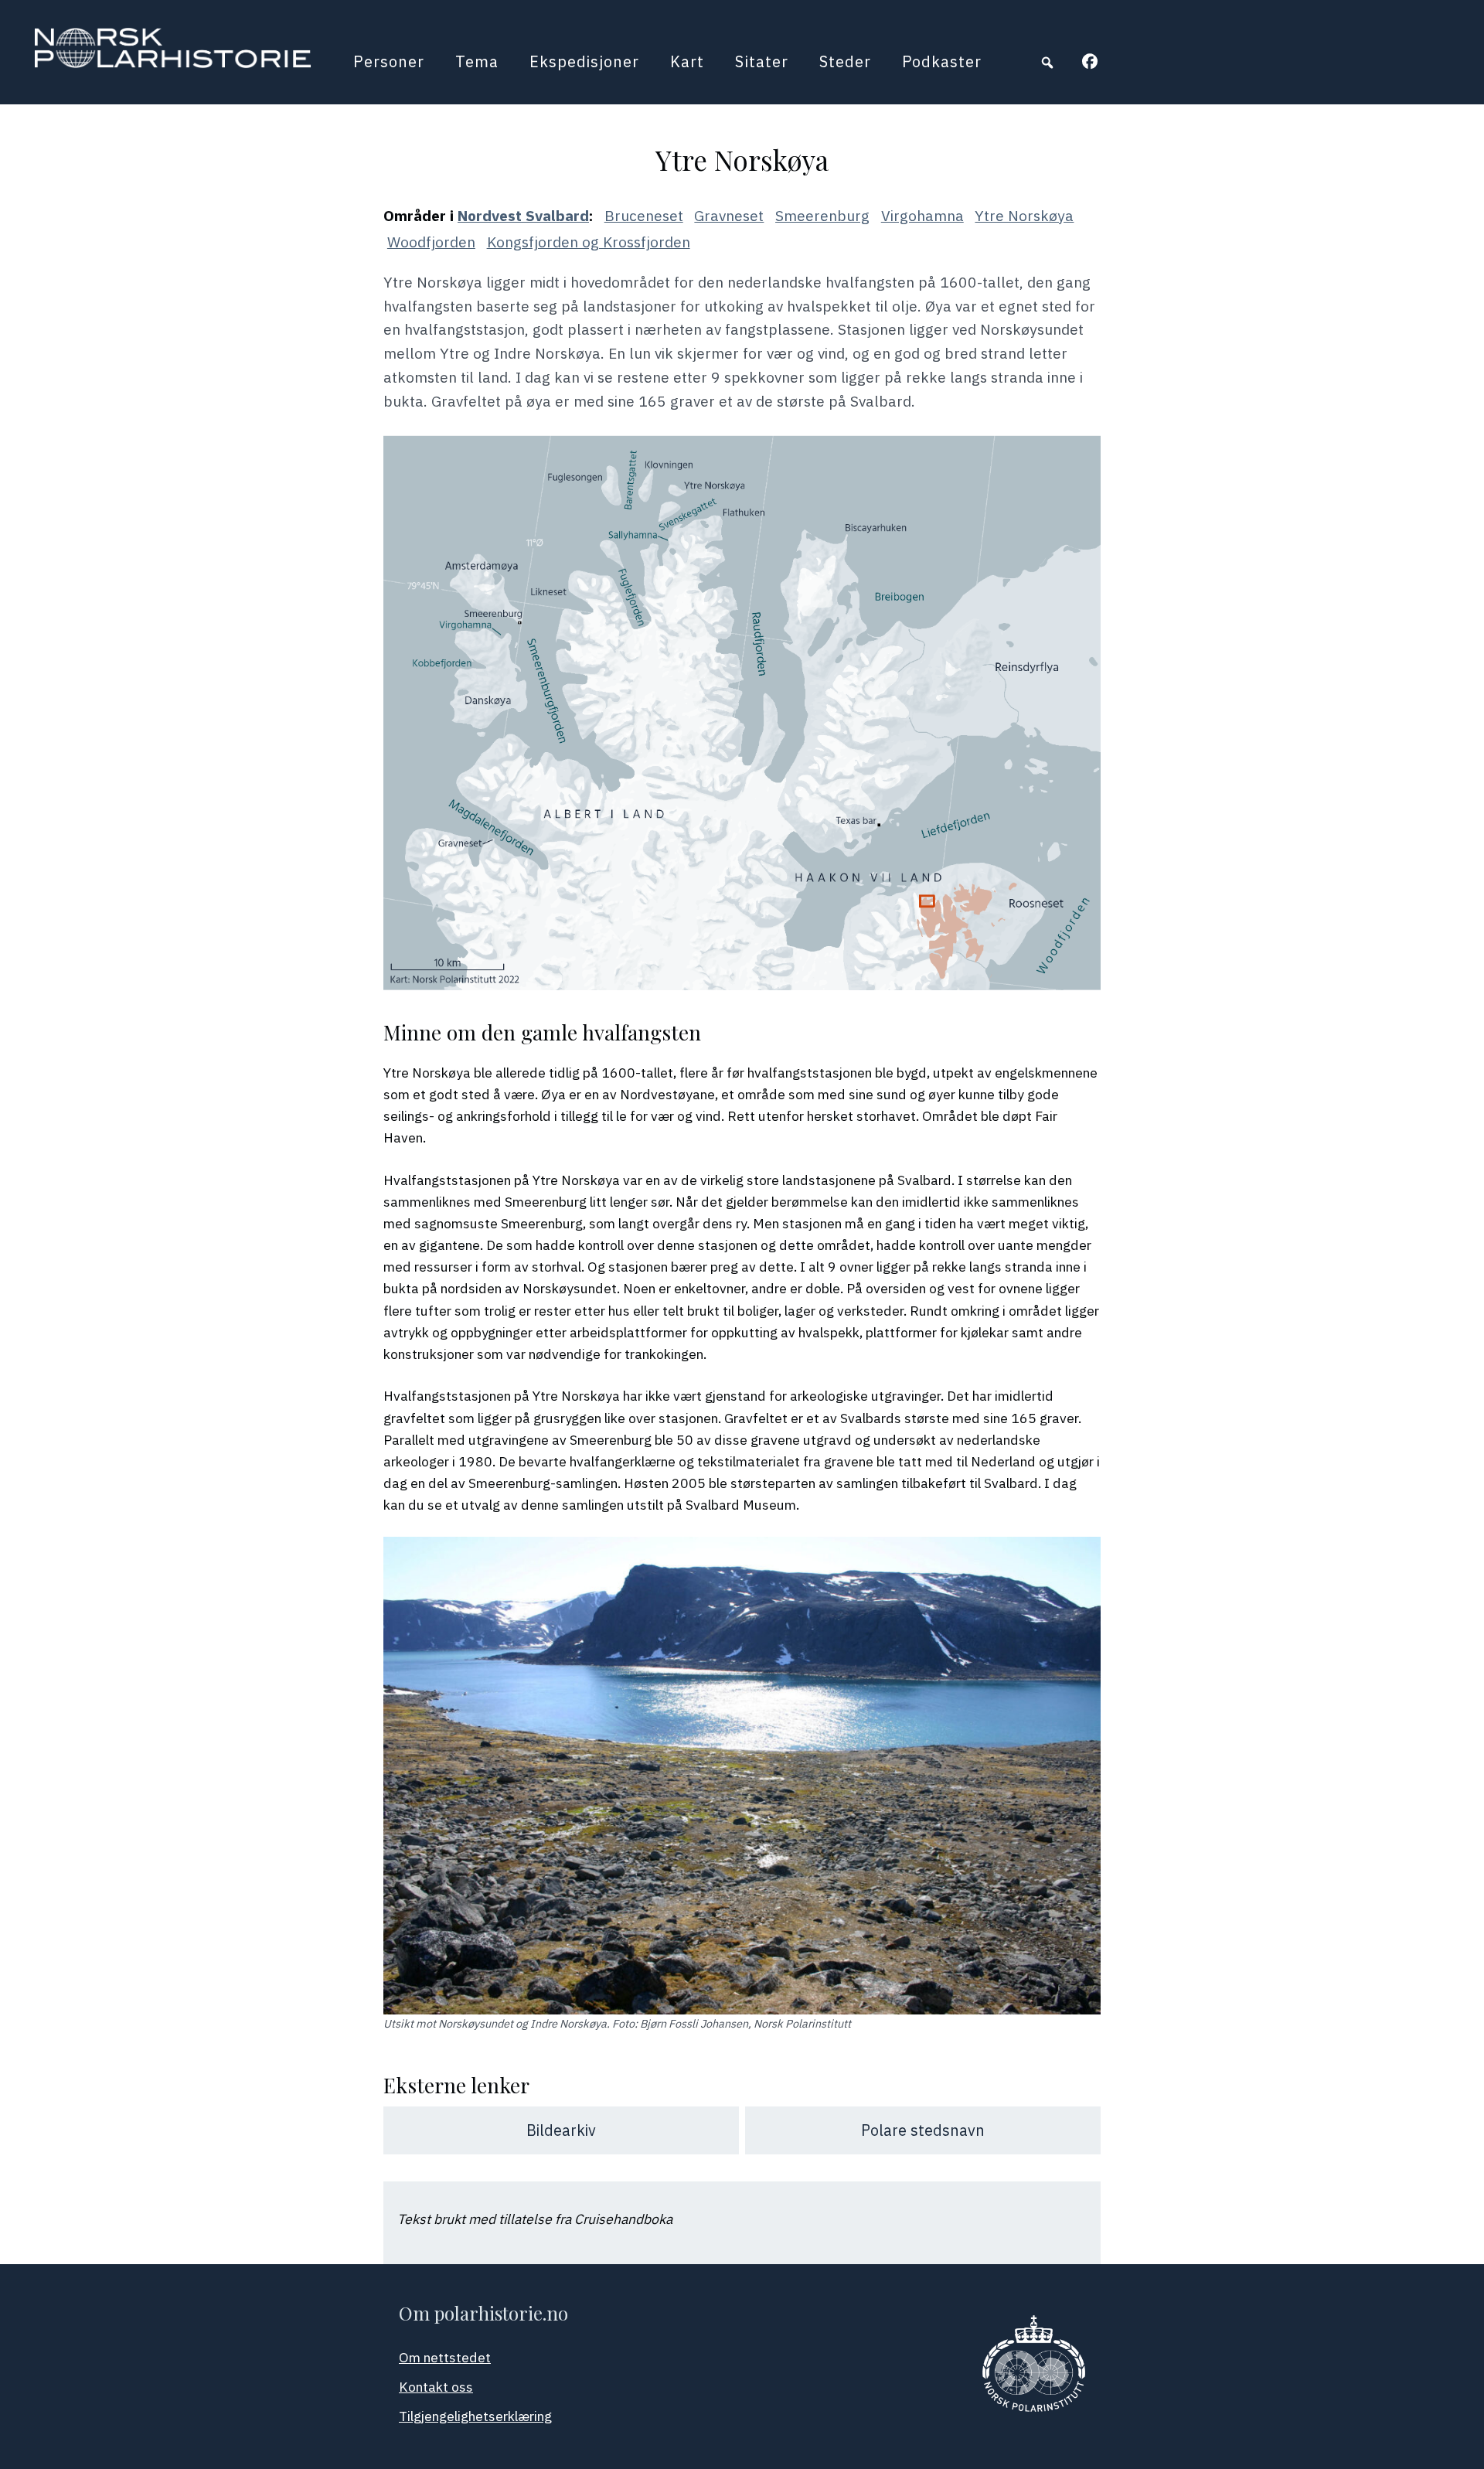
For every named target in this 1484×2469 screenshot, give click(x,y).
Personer (389, 61)
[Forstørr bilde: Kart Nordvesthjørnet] (1081, 455)
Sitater (762, 61)
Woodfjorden (431, 242)
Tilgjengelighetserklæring (475, 2416)
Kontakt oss (436, 2387)
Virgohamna (922, 215)
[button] (1047, 63)
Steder (845, 61)
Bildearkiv (561, 2130)
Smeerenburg (822, 215)
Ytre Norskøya (1024, 215)
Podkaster (942, 61)
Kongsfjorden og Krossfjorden (589, 242)
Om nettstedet (445, 2357)
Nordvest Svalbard (523, 215)
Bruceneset (644, 215)
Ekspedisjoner (584, 61)
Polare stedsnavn (923, 2130)
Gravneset (729, 215)
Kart (687, 61)
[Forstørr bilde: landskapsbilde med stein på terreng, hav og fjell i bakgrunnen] (1081, 1557)
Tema (477, 61)
